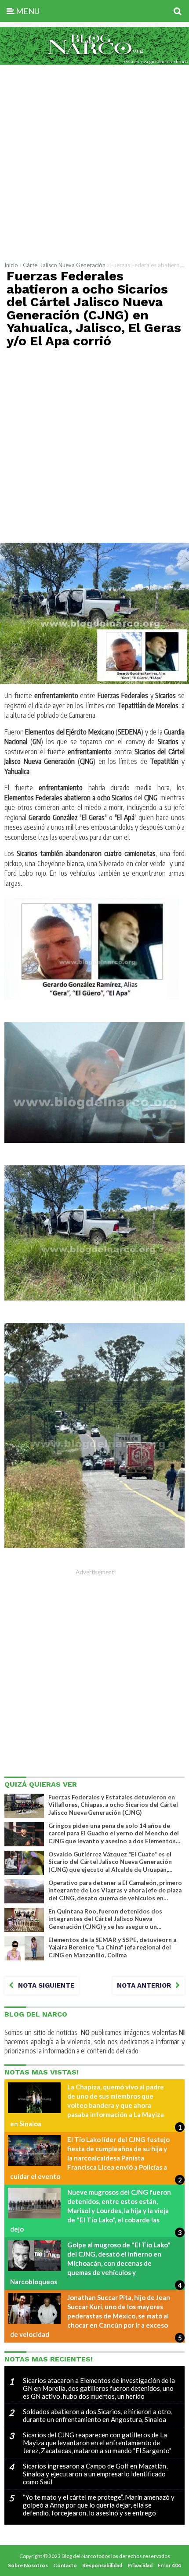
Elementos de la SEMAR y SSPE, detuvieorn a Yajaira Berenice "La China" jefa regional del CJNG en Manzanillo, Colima (112, 1947)
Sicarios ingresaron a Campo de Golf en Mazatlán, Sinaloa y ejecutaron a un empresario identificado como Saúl (95, 2474)
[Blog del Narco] (94, 62)
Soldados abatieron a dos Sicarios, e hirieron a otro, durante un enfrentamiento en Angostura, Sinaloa (98, 2415)
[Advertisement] (94, 161)
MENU (27, 11)
